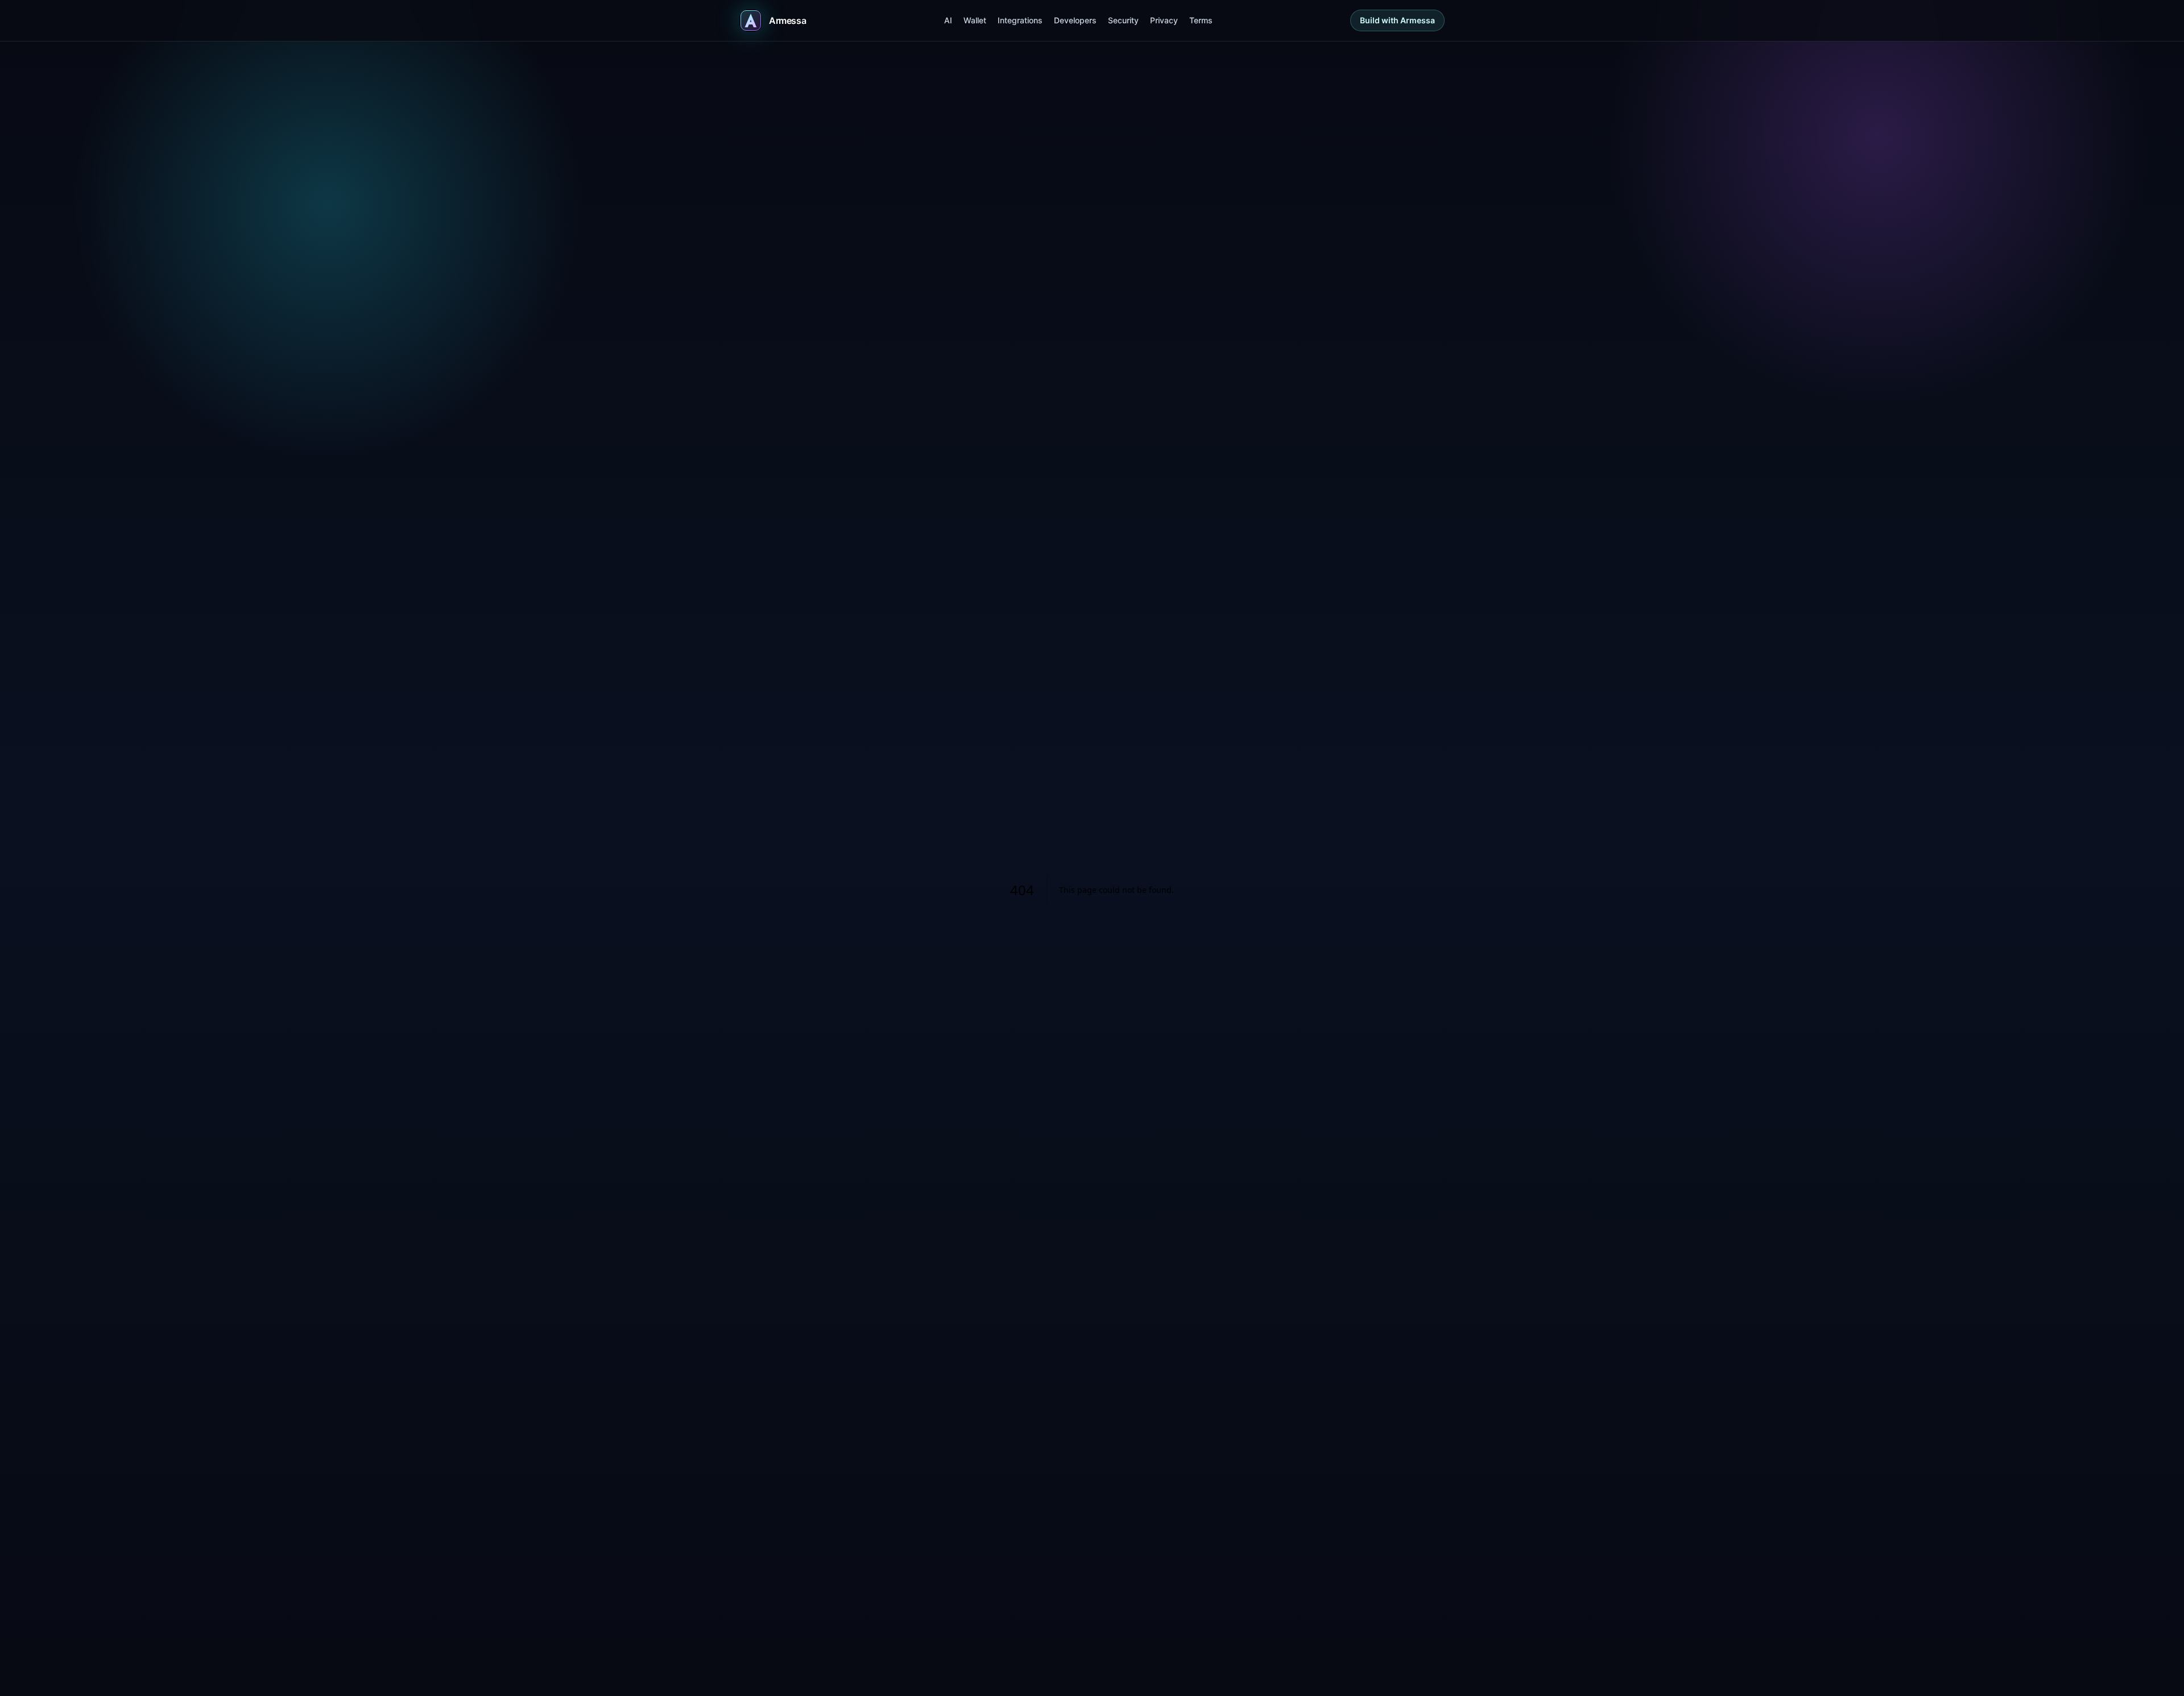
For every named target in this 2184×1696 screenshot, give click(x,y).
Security (1123, 20)
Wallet (975, 20)
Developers (1075, 20)
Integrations (1020, 20)
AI (948, 20)
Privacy (1164, 20)
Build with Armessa (1397, 20)
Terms (1201, 20)
